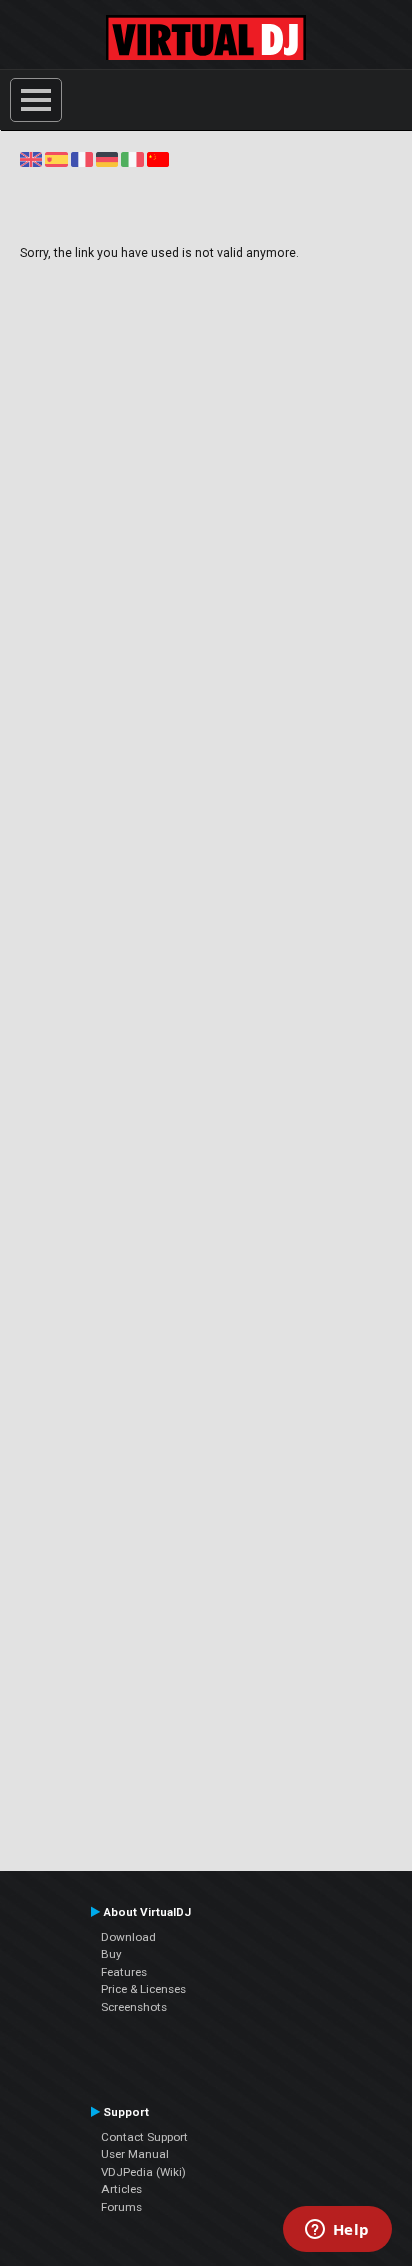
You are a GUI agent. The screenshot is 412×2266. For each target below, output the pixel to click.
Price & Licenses (143, 1989)
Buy (111, 1954)
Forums (121, 2207)
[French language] (82, 159)
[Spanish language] (56, 159)
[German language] (107, 159)
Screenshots (134, 2007)
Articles (121, 2189)
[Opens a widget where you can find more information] (337, 2231)
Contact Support (144, 2137)
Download (128, 1937)
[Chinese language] (158, 159)
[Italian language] (132, 159)
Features (124, 1972)
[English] (31, 159)
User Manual (135, 2154)
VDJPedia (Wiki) (143, 2172)
